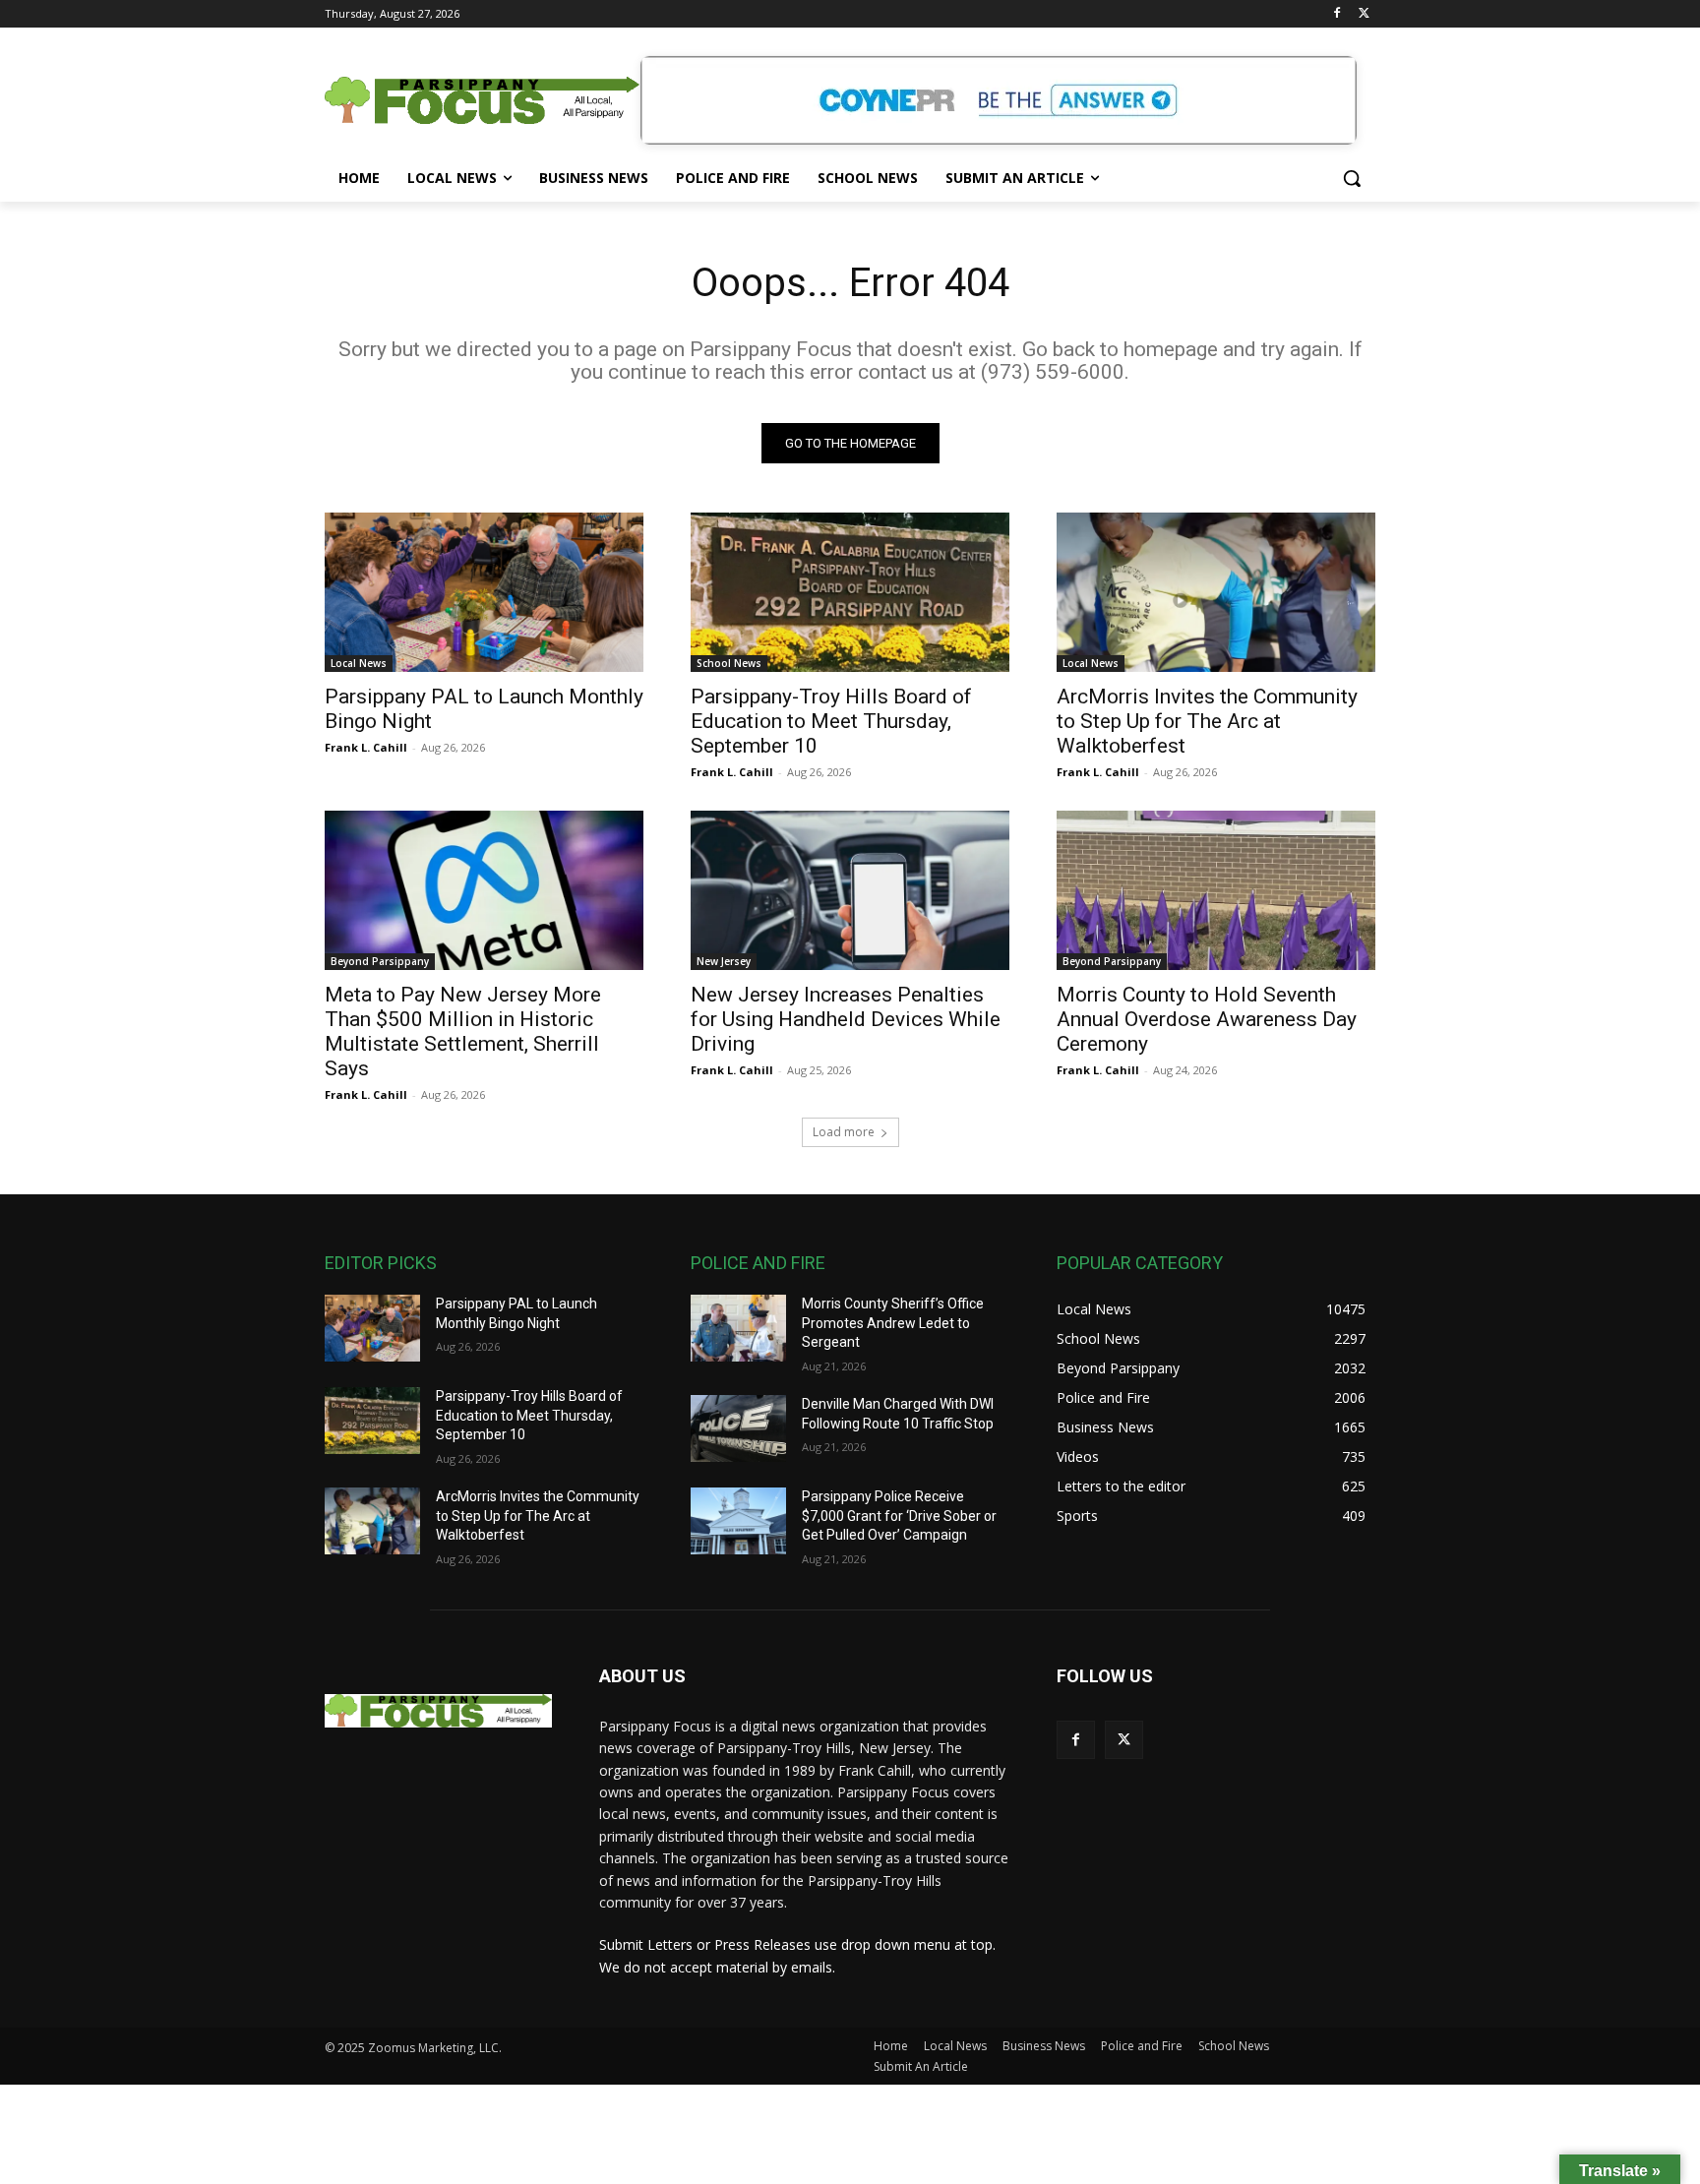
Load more (844, 1132)
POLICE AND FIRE (758, 1263)
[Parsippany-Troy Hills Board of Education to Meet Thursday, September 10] (850, 592)
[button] (1352, 178)
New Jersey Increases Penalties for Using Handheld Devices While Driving (846, 1019)
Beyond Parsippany (380, 961)
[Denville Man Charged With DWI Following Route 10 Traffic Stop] (738, 1428)
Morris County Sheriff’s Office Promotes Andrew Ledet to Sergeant (893, 1323)
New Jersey (724, 961)
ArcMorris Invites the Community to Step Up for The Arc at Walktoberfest (1207, 721)
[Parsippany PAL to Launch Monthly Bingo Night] (484, 592)
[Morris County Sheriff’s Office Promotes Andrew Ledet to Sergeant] (738, 1328)
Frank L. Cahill (366, 747)
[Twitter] (1364, 14)
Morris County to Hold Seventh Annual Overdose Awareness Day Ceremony (1207, 1019)
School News (729, 663)
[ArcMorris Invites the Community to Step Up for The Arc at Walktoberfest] (1216, 592)
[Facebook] (1336, 14)
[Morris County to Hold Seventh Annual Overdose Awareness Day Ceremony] (1216, 890)
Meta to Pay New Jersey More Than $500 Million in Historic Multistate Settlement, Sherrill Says (463, 1031)
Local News (359, 663)
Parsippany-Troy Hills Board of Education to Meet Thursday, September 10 (831, 721)
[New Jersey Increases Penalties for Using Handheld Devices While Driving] (850, 890)
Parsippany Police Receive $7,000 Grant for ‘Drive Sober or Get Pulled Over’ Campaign (899, 1516)
